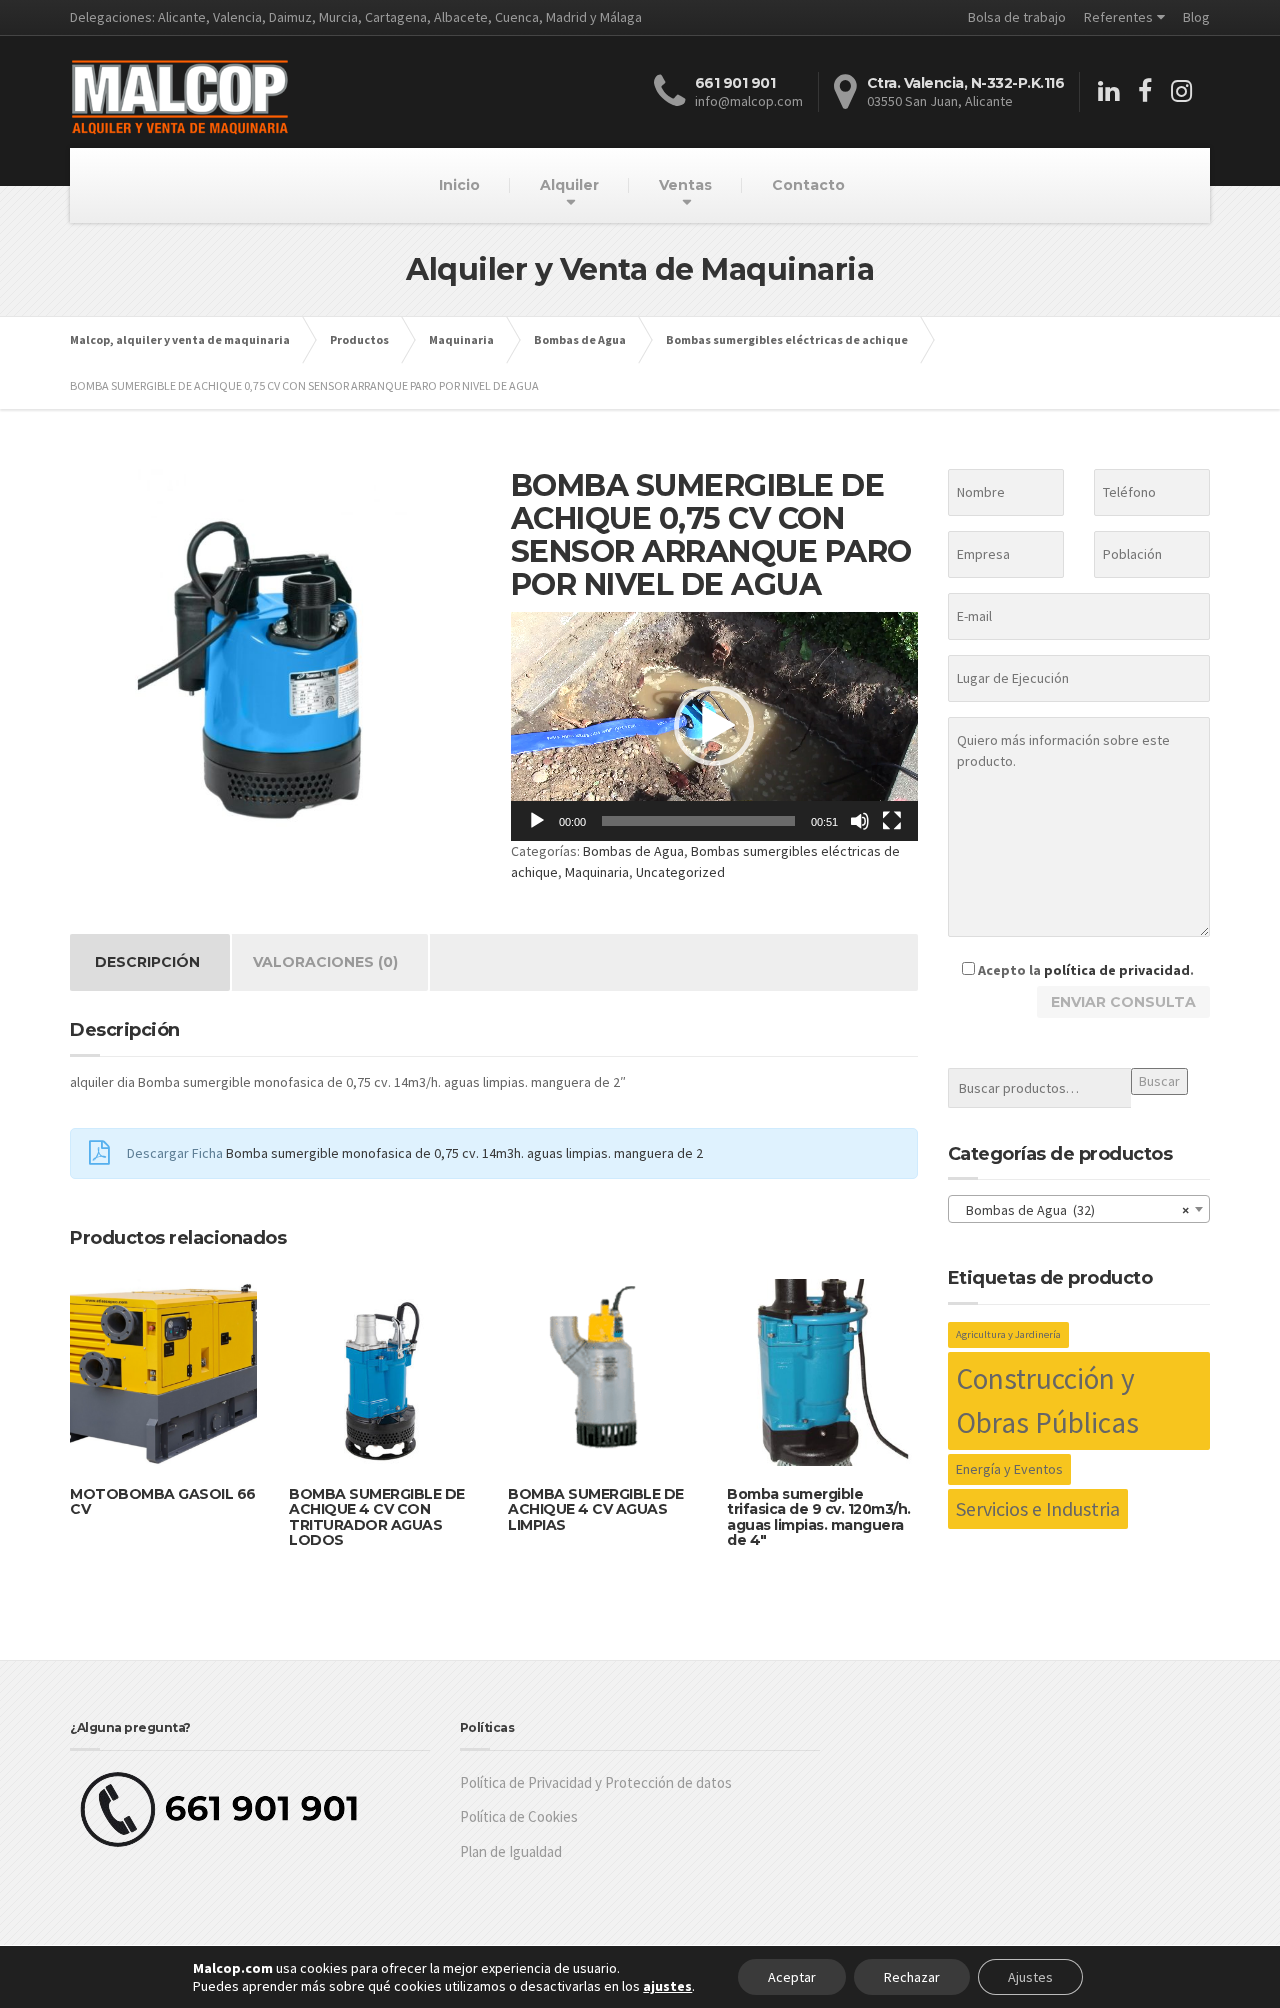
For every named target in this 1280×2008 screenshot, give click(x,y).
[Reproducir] (537, 821)
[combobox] (1079, 1209)
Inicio (459, 185)
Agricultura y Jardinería (1008, 1334)
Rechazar (912, 1977)
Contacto (808, 185)
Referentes (1118, 17)
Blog (1196, 17)
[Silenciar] (860, 821)
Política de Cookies (519, 1816)
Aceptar (792, 1977)
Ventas (685, 185)
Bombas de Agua (633, 851)
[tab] (147, 962)
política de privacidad (1117, 970)
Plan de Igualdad (511, 1851)
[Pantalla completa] (892, 821)
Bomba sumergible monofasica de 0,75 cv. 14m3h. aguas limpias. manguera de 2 (464, 1153)
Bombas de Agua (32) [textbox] (1073, 1210)
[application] (714, 726)
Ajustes (1030, 1977)
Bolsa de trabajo (1017, 17)
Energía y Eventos (1009, 1469)
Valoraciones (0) (325, 962)
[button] (714, 726)
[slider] (698, 821)
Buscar (1159, 1081)
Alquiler (569, 185)
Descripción (147, 962)
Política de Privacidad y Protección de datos (596, 1782)
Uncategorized (680, 872)
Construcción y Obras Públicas (1047, 1400)
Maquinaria (597, 872)
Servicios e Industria (1038, 1508)
